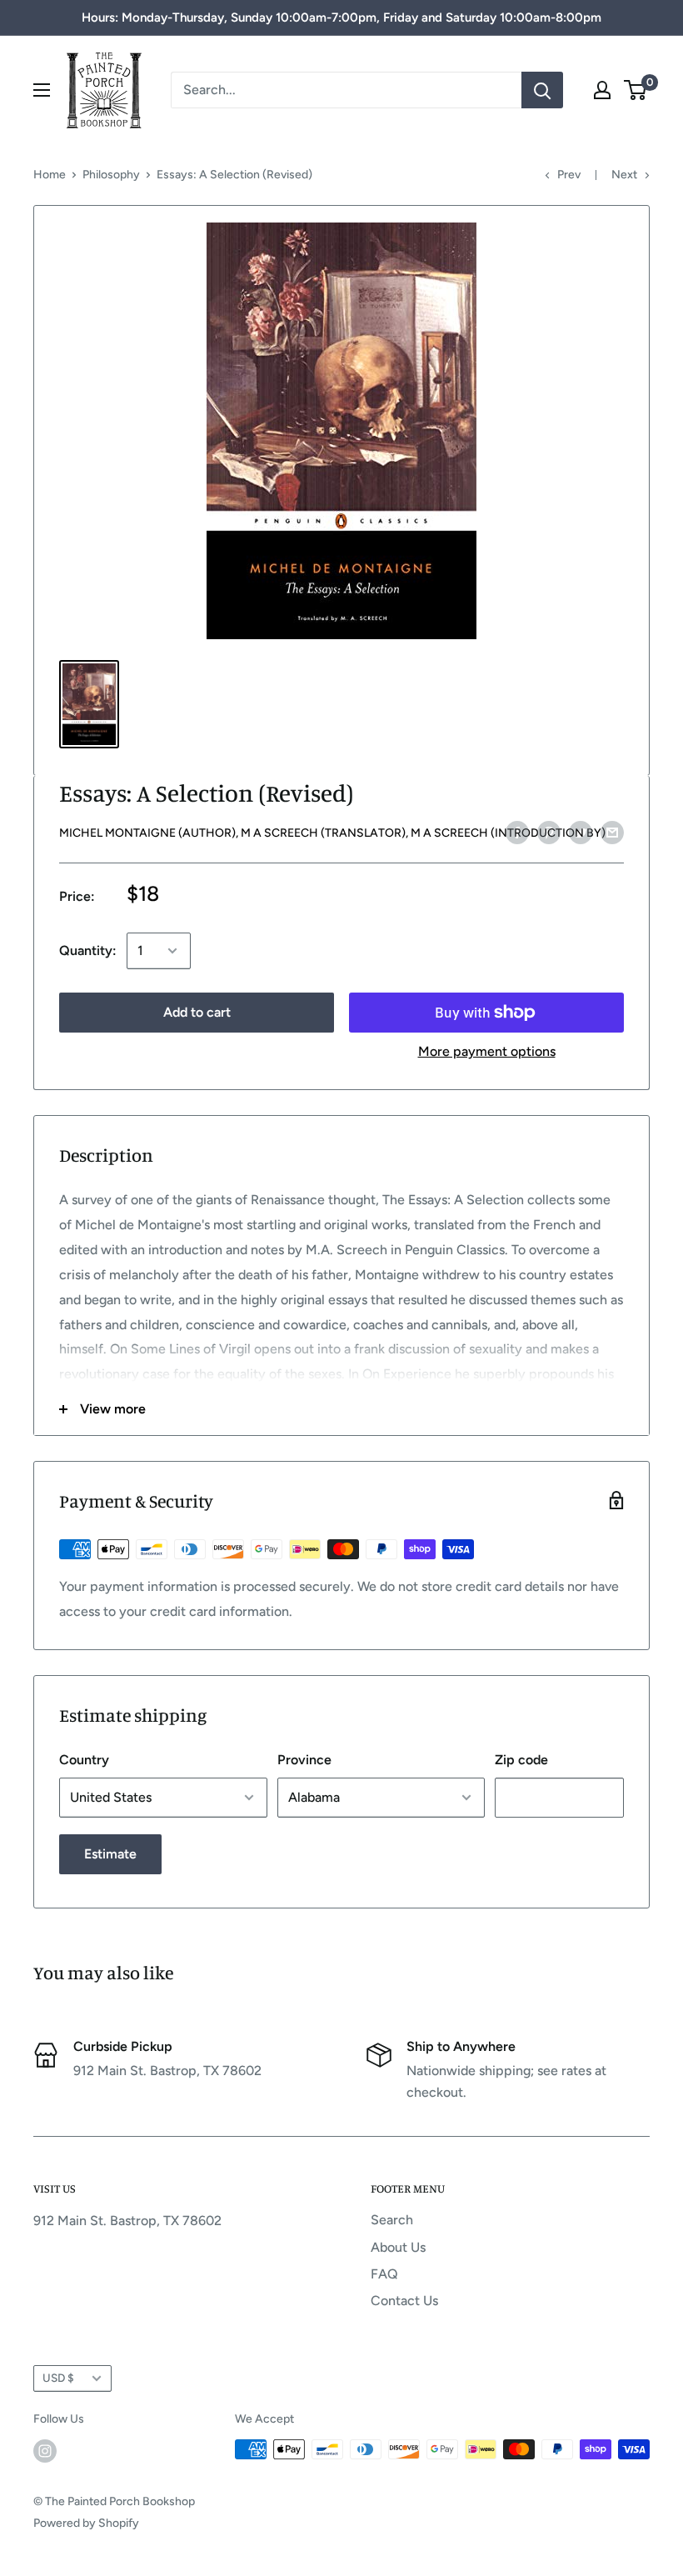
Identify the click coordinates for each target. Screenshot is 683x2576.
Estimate (110, 1854)
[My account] (602, 90)
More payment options (487, 1051)
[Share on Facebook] (517, 832)
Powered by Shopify (86, 2523)
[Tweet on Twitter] (581, 832)
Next (624, 175)
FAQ (384, 2274)
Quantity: (88, 950)
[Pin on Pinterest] (549, 832)
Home (50, 175)
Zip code (521, 1760)
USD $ (58, 2378)
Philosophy (111, 175)
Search (392, 2220)
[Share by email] (612, 832)
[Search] (542, 90)
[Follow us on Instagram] (45, 2451)
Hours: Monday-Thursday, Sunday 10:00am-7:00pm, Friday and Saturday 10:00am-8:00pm (341, 18)
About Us (398, 2247)
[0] (636, 90)
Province (304, 1760)
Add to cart (197, 1012)
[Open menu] (42, 90)
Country (84, 1760)
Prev (569, 175)
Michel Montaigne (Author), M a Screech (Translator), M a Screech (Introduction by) (332, 833)
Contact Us (404, 2301)
